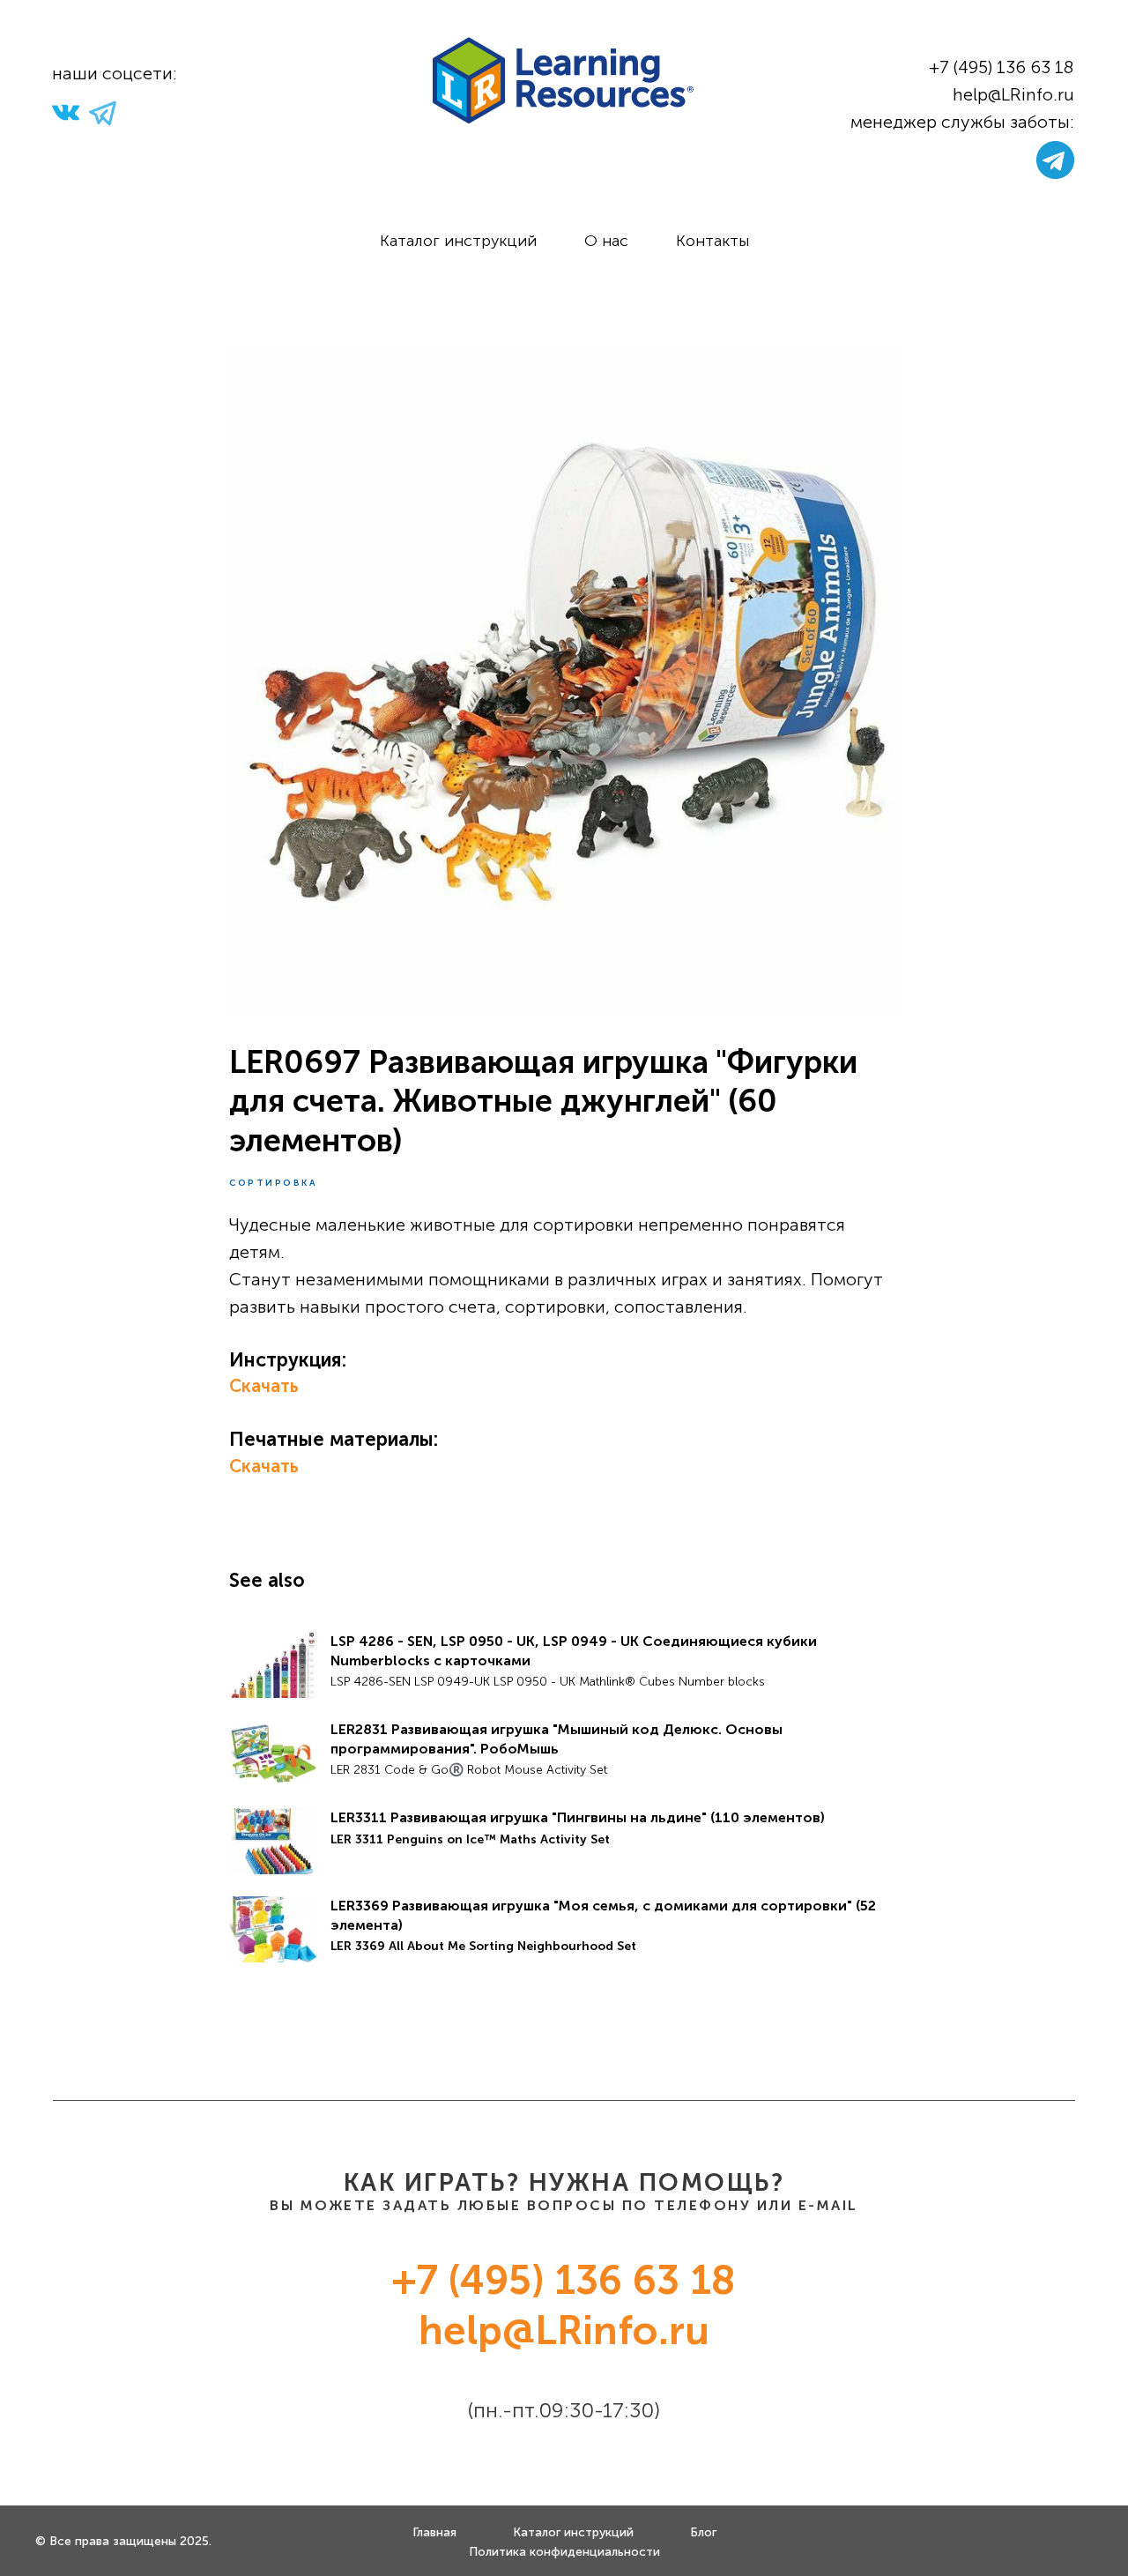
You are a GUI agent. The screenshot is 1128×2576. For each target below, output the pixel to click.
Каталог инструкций (458, 241)
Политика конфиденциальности (564, 2552)
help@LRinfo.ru (1013, 94)
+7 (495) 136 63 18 (1002, 67)
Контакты (712, 241)
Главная (434, 2532)
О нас (606, 241)
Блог (703, 2532)
